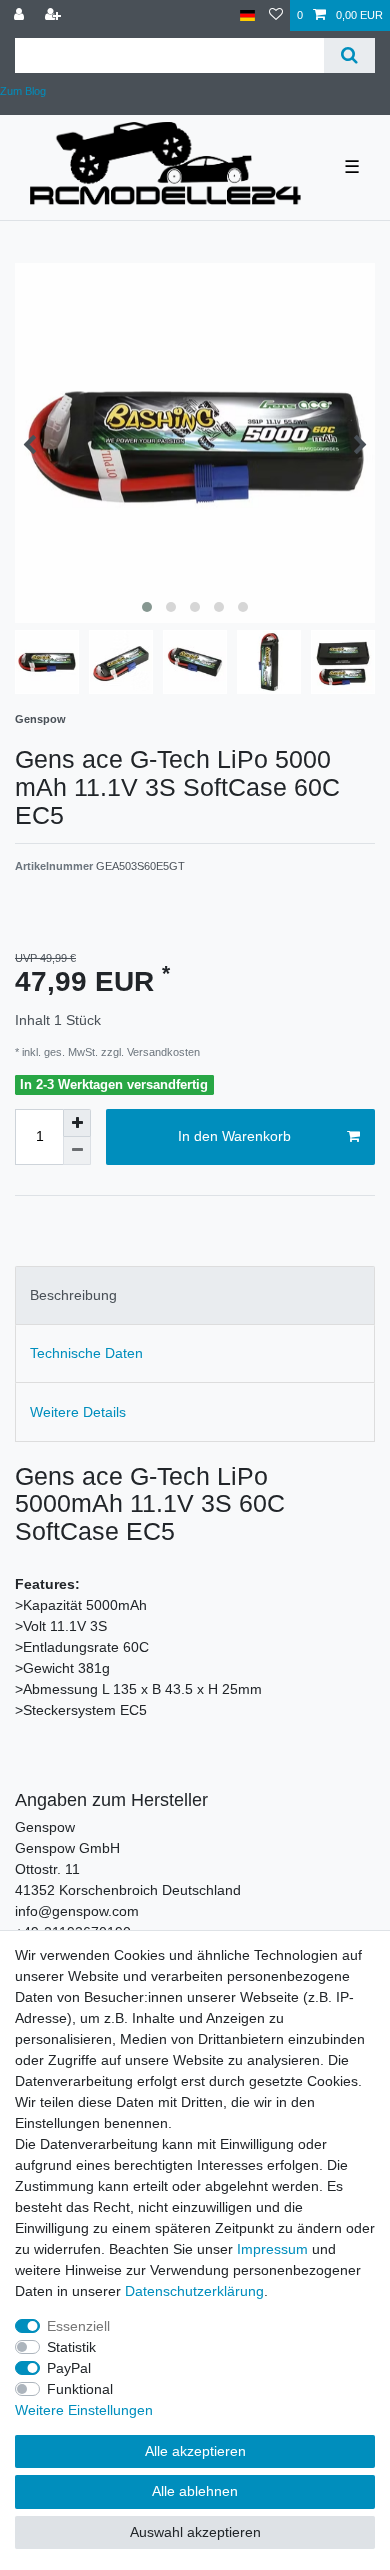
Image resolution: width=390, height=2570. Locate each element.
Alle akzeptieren (195, 2451)
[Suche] (349, 55)
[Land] (247, 15)
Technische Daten (86, 1353)
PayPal (69, 2368)
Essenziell (78, 2326)
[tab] (195, 1295)
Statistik (71, 2347)
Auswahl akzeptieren (195, 2532)
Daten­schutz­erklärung (194, 2291)
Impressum (272, 2249)
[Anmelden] (21, 15)
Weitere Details (78, 1412)
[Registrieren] (55, 15)
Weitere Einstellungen (84, 2410)
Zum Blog (23, 91)
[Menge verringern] (77, 1151)
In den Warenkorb (234, 1136)
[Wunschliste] (276, 15)
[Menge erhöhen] (77, 1123)
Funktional (80, 2389)
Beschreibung (73, 1295)
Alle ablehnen (195, 2491)
